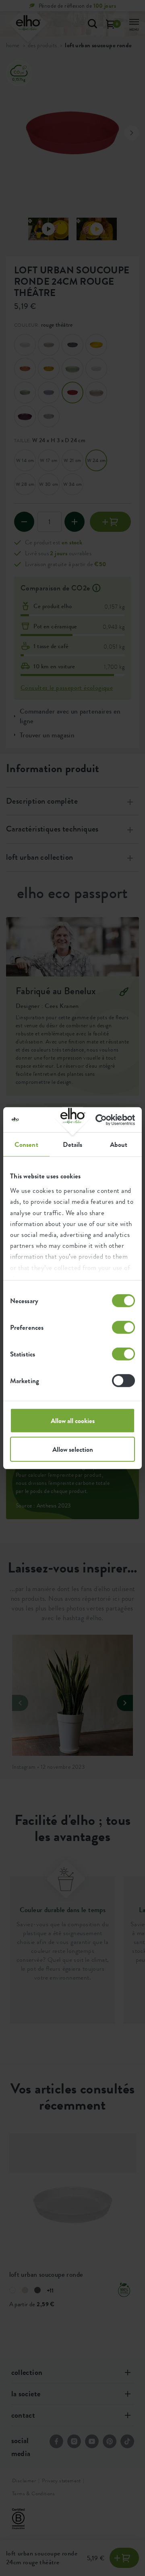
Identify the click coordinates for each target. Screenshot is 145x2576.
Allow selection (73, 1449)
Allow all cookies (73, 1421)
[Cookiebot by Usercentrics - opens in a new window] (102, 1120)
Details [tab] (73, 1144)
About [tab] (119, 1144)
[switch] (123, 1327)
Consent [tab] (26, 1144)
